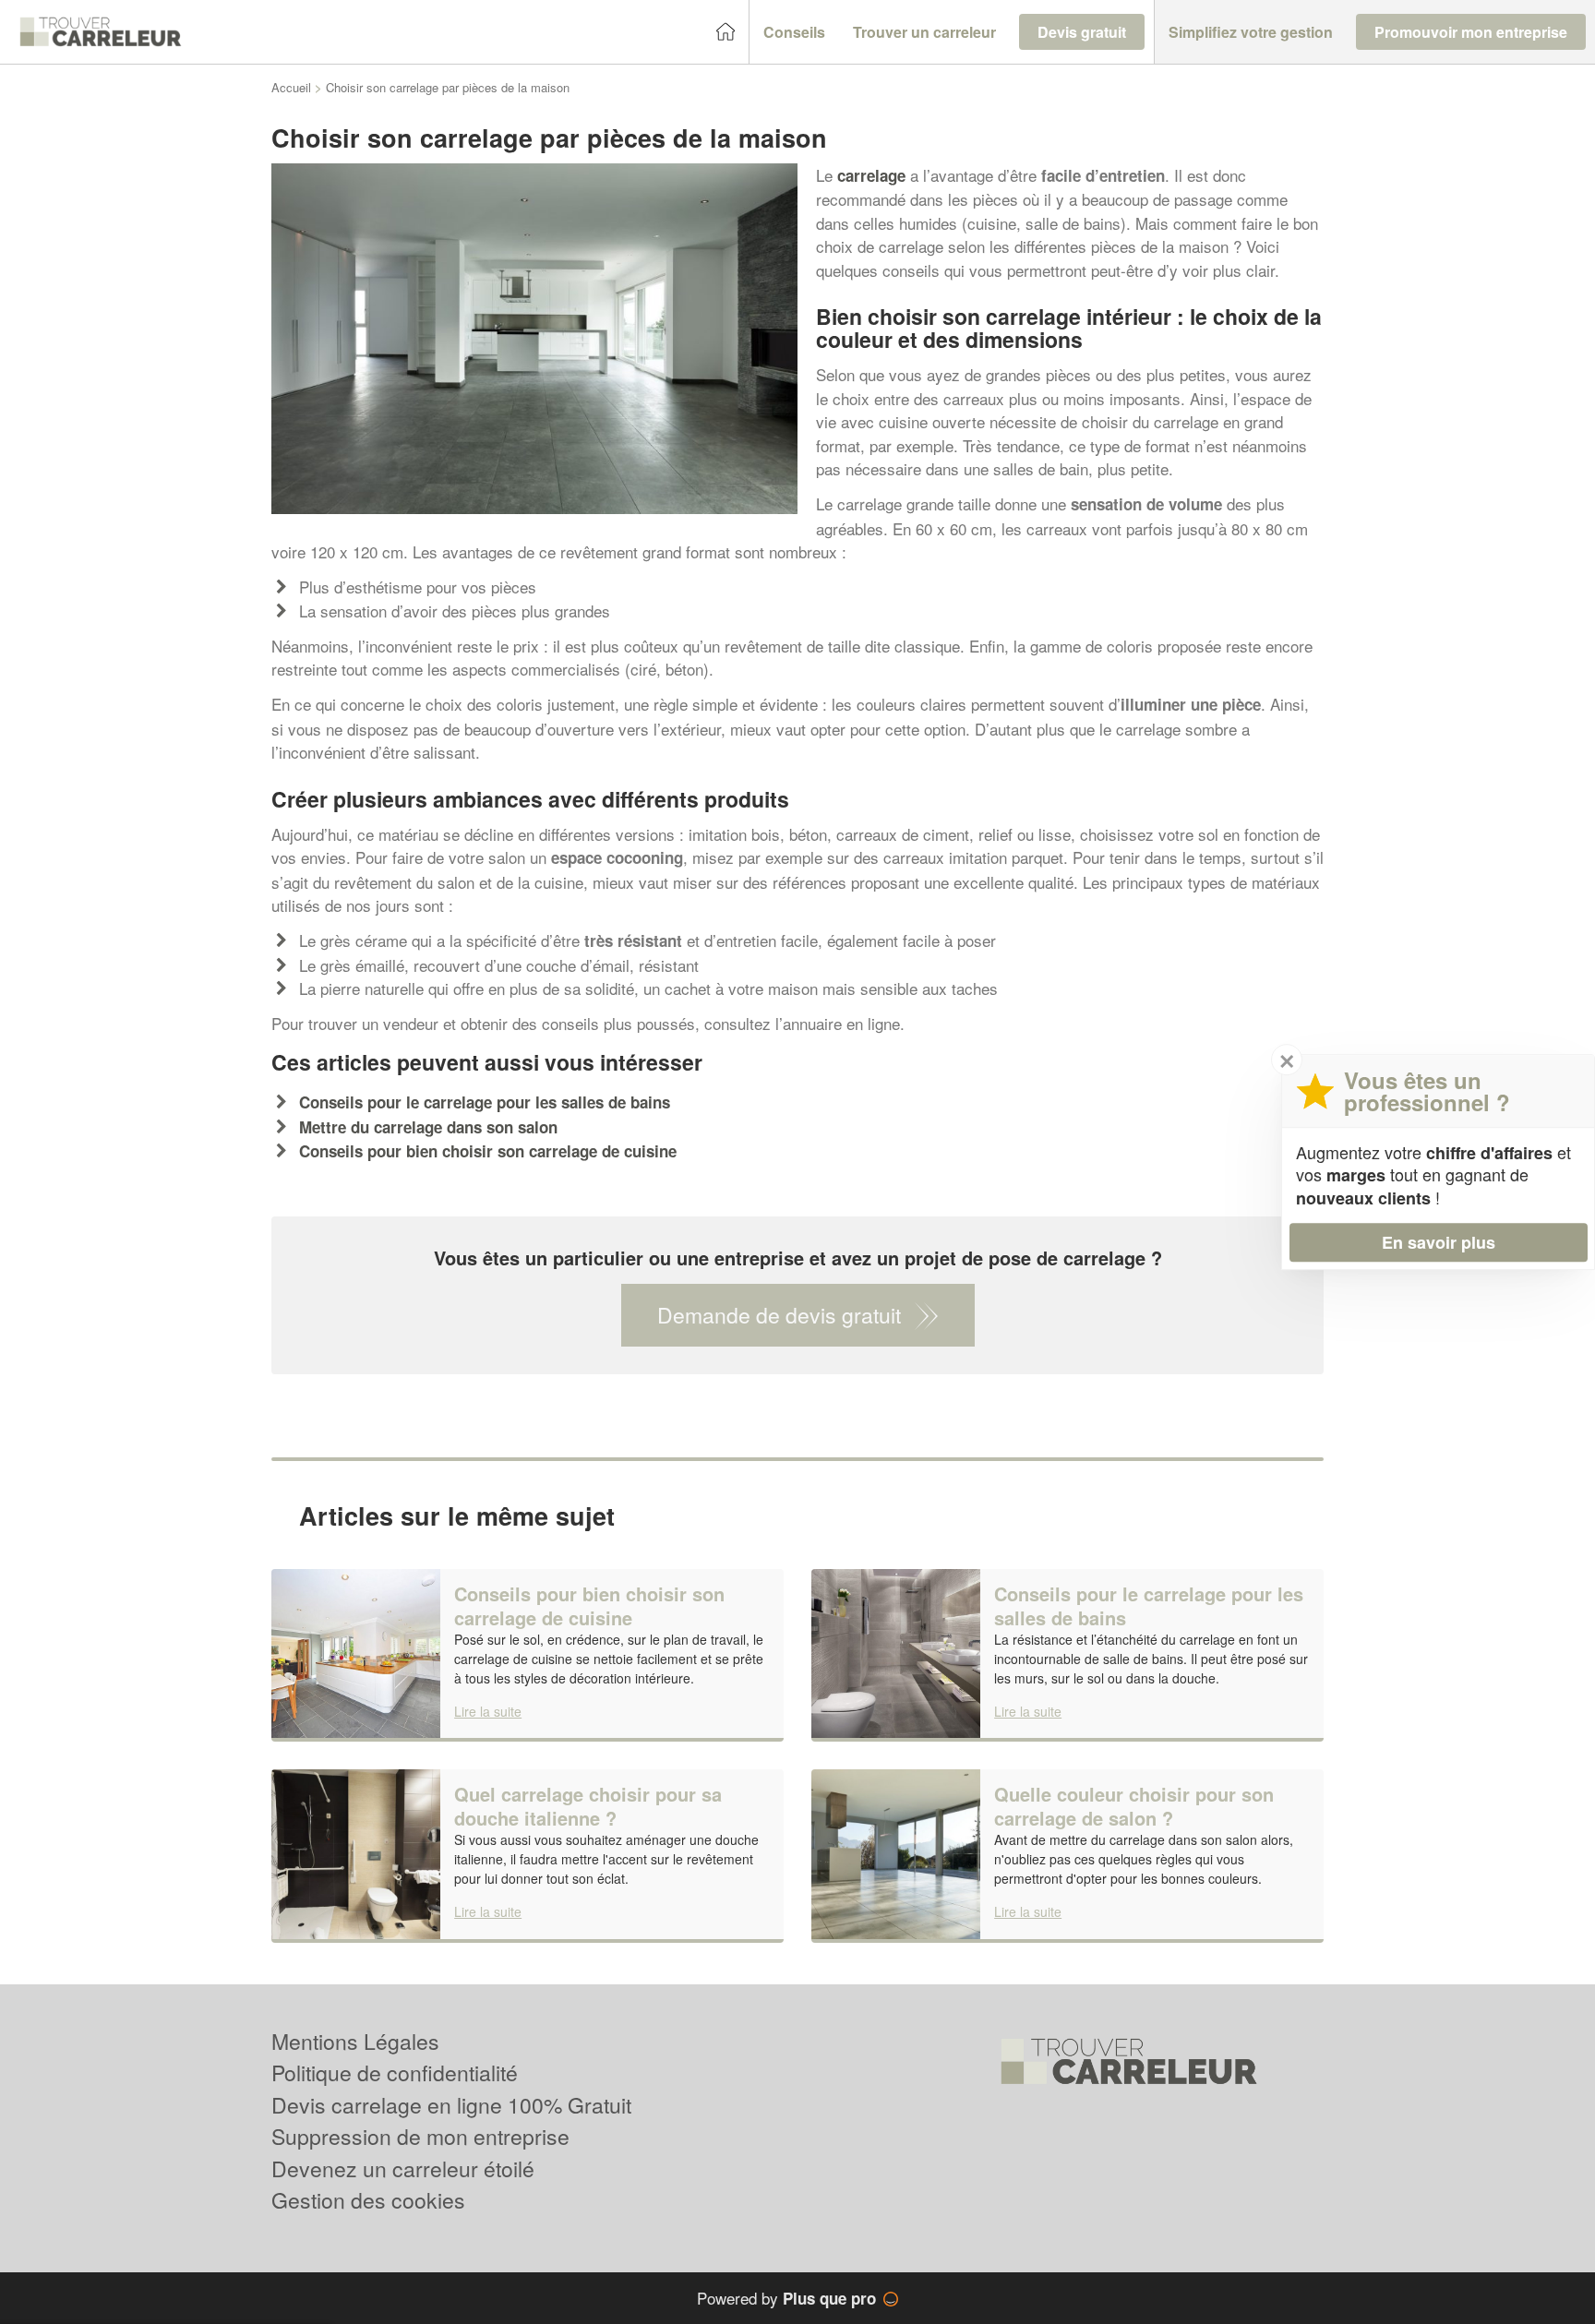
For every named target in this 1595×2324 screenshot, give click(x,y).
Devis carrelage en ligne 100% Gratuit (451, 2105)
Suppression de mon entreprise (420, 2136)
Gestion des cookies (368, 2200)
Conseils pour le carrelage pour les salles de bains (485, 1102)
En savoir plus (1439, 1242)
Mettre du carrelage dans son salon (428, 1127)
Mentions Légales (355, 2041)
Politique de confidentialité (395, 2072)
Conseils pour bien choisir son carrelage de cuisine (488, 1151)
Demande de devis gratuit (779, 1315)
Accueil (291, 87)
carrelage (871, 175)
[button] (794, 32)
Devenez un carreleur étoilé (403, 2168)
